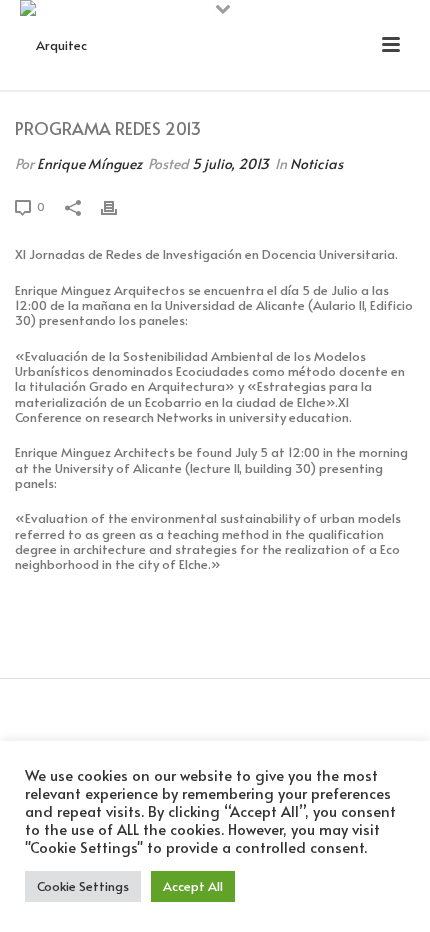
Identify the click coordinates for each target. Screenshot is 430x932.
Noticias (316, 163)
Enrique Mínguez (89, 163)
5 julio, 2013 (230, 163)
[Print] (119, 207)
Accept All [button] (193, 886)
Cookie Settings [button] (83, 886)
